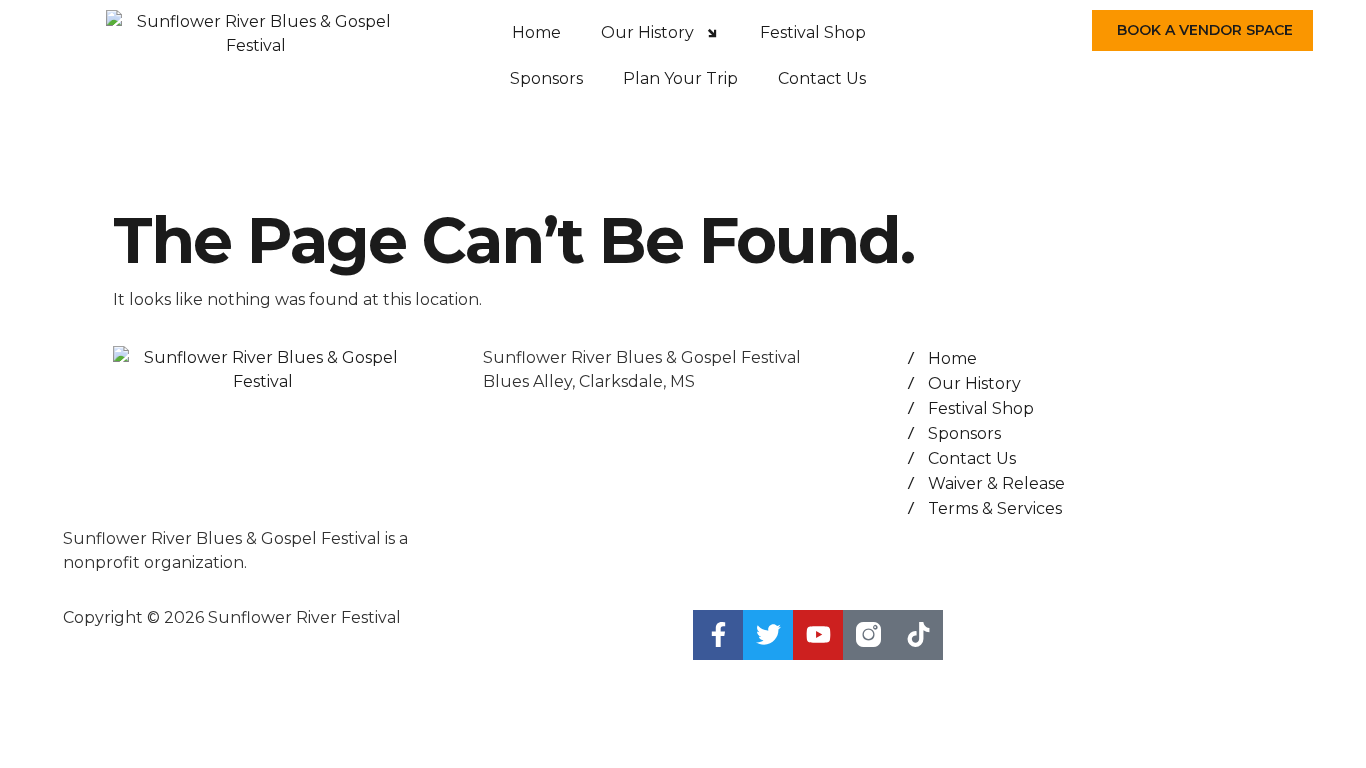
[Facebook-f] (718, 635)
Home (536, 32)
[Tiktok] (918, 635)
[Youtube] (818, 635)
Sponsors (546, 78)
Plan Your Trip (680, 78)
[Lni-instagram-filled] (868, 635)
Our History (647, 32)
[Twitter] (768, 635)
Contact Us (822, 78)
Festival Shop (813, 32)
